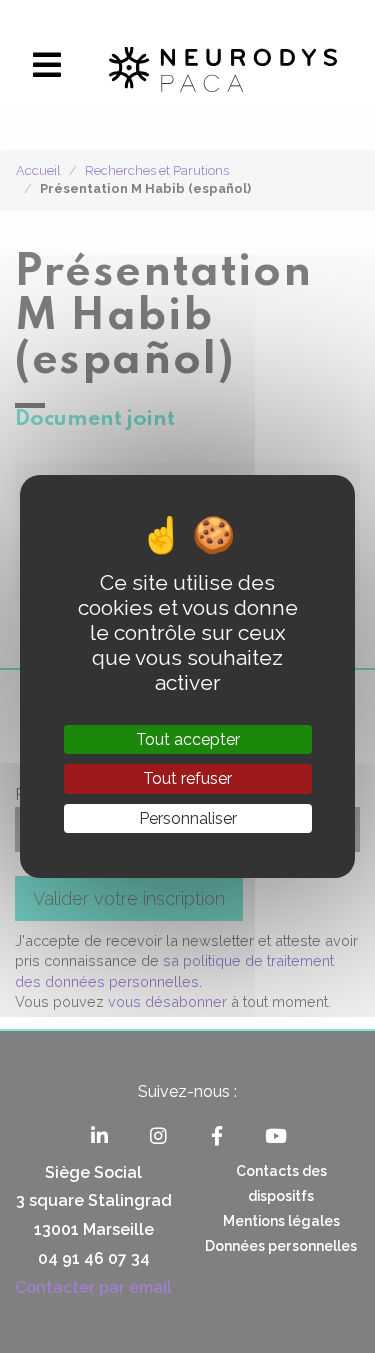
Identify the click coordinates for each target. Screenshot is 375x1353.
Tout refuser (187, 778)
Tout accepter (188, 739)
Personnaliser (188, 818)
